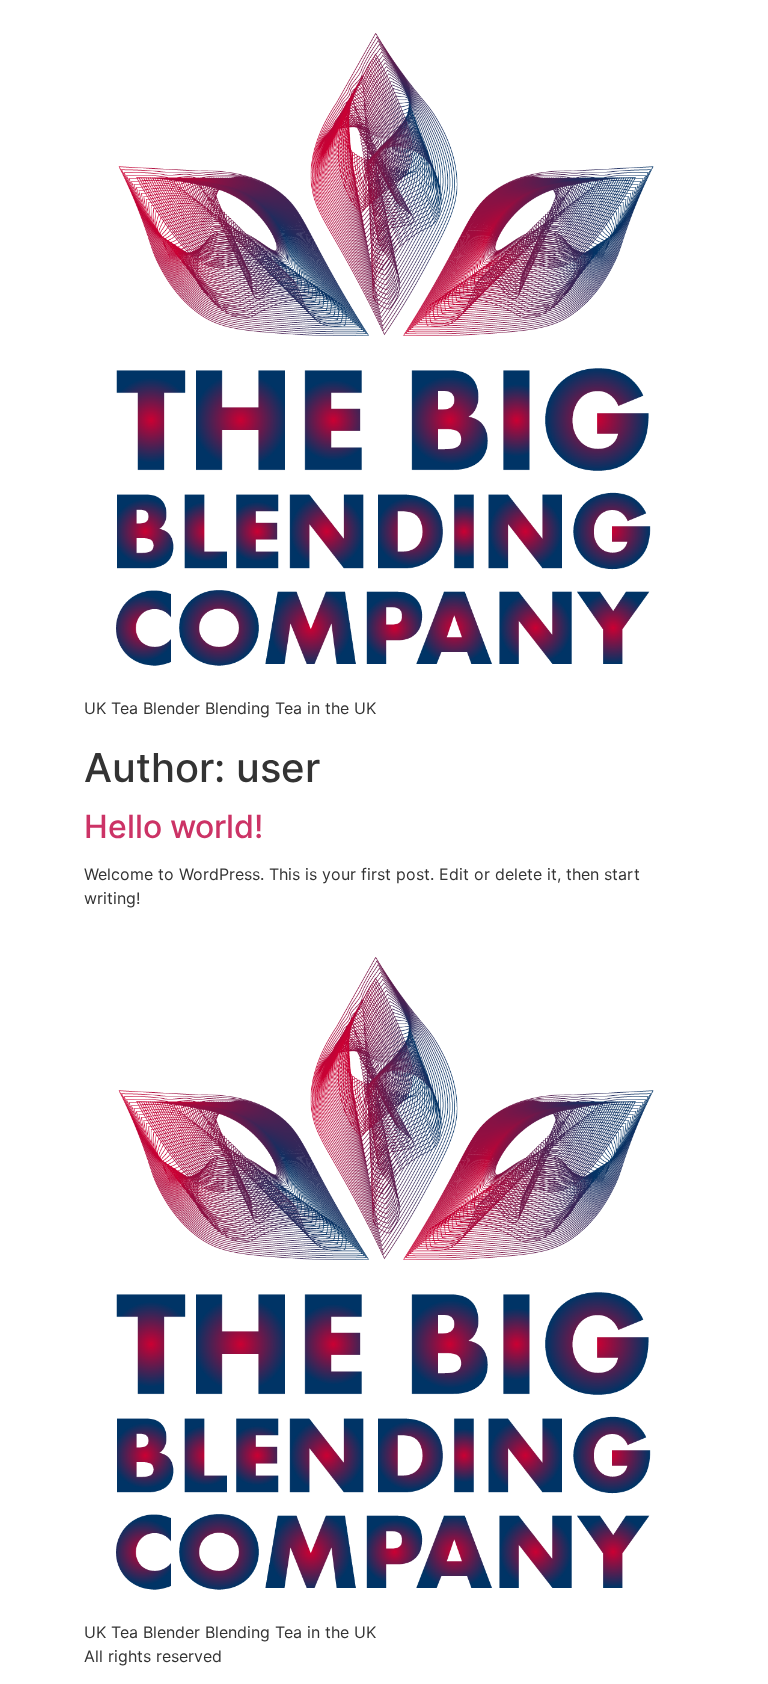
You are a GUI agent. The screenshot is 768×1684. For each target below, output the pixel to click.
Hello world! (173, 826)
